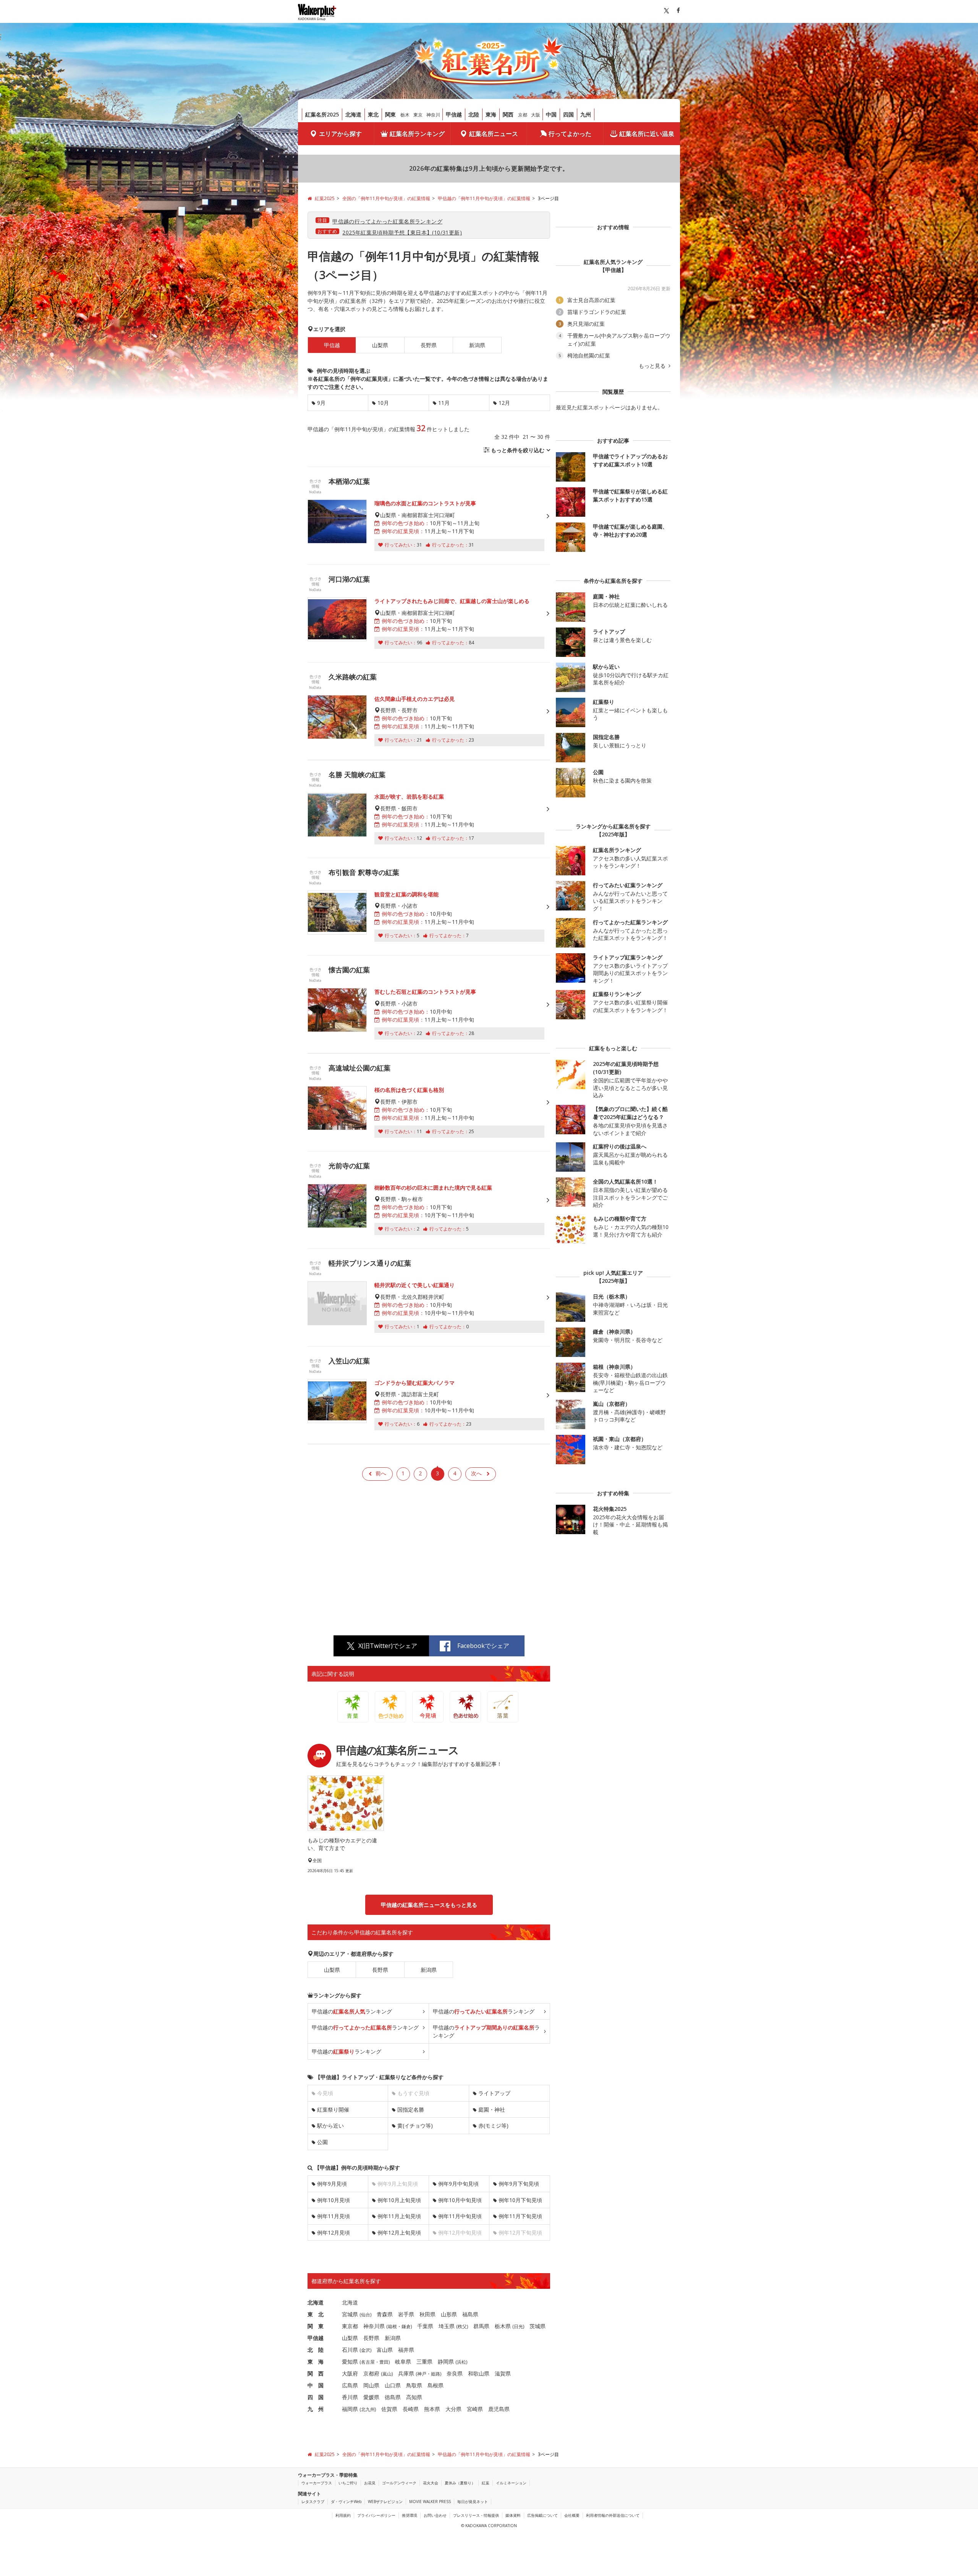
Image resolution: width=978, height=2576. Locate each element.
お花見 (370, 2483)
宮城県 (350, 2314)
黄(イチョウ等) (415, 2126)
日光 (518, 2326)
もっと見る (653, 366)
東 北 (316, 2314)
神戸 (422, 2374)
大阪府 (350, 2373)
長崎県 (411, 2409)
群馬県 (481, 2326)
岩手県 (406, 2314)
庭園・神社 (492, 2109)
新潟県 (477, 345)
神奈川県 (374, 2326)
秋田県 (427, 2314)
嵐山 (387, 2374)
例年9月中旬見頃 (458, 2184)
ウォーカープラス (317, 2483)
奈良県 (455, 2373)
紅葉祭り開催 (333, 2109)
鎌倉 (406, 2326)
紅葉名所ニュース (494, 134)
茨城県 (538, 2326)
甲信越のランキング (352, 2011)
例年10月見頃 (334, 2200)
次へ (476, 1473)
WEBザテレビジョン (385, 2502)
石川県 (350, 2350)
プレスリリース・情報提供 (476, 2515)
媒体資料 (513, 2515)
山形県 (449, 2314)
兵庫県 (406, 2373)
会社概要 (572, 2515)
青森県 (385, 2314)
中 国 (316, 2385)
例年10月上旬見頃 (399, 2200)
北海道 (353, 114)
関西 (508, 114)
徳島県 (393, 2397)
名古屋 (368, 2362)
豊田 (384, 2362)
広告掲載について (542, 2515)
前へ (381, 1473)
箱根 (392, 2326)
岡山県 (371, 2385)
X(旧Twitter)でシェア (388, 1646)
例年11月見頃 (334, 2216)
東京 (418, 115)
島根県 (436, 2385)
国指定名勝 (411, 2109)
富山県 (385, 2350)
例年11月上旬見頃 (399, 2216)
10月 (383, 403)
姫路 (436, 2374)
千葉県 (425, 2326)
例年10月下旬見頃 (520, 2200)
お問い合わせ (435, 2515)
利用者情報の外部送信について (613, 2515)
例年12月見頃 (334, 2232)
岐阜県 (403, 2362)
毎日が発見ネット (473, 2502)
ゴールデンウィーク (399, 2483)
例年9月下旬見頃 (519, 2184)
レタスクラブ (313, 2502)
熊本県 (432, 2409)
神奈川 (433, 115)
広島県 (350, 2385)
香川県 (350, 2397)
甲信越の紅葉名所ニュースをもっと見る (429, 1905)
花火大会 (431, 2483)
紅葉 (486, 2483)
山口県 (393, 2385)
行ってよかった (570, 134)
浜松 (461, 2362)
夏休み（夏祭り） (460, 2483)
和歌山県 (479, 2373)
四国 (568, 114)
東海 (491, 114)
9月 (321, 403)
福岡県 (350, 2409)
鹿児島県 (499, 2409)
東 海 (316, 2362)
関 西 (316, 2373)
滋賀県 (503, 2373)
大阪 (536, 115)
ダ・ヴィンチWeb (346, 2502)
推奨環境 (410, 2515)
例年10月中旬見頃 (460, 2200)
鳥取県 (414, 2385)
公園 (322, 2142)
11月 (444, 403)
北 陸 (316, 2350)
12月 (504, 403)
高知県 (414, 2397)
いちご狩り (348, 2483)
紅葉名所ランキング (417, 134)
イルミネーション (511, 2483)
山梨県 (380, 345)
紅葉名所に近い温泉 (647, 134)
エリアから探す (340, 134)
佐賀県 (389, 2409)
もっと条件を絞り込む (518, 450)
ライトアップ (494, 2093)
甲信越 (454, 114)
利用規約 (343, 2515)
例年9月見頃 (332, 2184)
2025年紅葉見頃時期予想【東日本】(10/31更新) (402, 232)
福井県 (406, 2350)
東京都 (350, 2326)
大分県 (453, 2409)
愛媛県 (371, 2397)
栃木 (405, 115)
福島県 (470, 2314)
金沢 (366, 2350)
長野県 (429, 345)
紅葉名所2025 (322, 114)
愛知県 (350, 2362)
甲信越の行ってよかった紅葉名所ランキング (387, 221)
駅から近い (330, 2126)
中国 (551, 114)
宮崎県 (475, 2409)
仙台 (366, 2315)
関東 (390, 114)
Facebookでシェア (483, 1646)
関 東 (316, 2326)
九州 (586, 114)
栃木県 (503, 2326)
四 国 (316, 2397)
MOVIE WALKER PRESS (430, 2502)
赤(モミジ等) (493, 2126)
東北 (373, 114)
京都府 (371, 2373)
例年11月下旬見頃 (520, 2216)
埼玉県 (447, 2326)
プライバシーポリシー (376, 2515)
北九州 (368, 2409)
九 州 (316, 2409)
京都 (523, 115)
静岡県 (446, 2362)
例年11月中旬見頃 (460, 2216)
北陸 (474, 114)
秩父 (462, 2326)
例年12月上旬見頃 (399, 2232)
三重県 (424, 2362)
